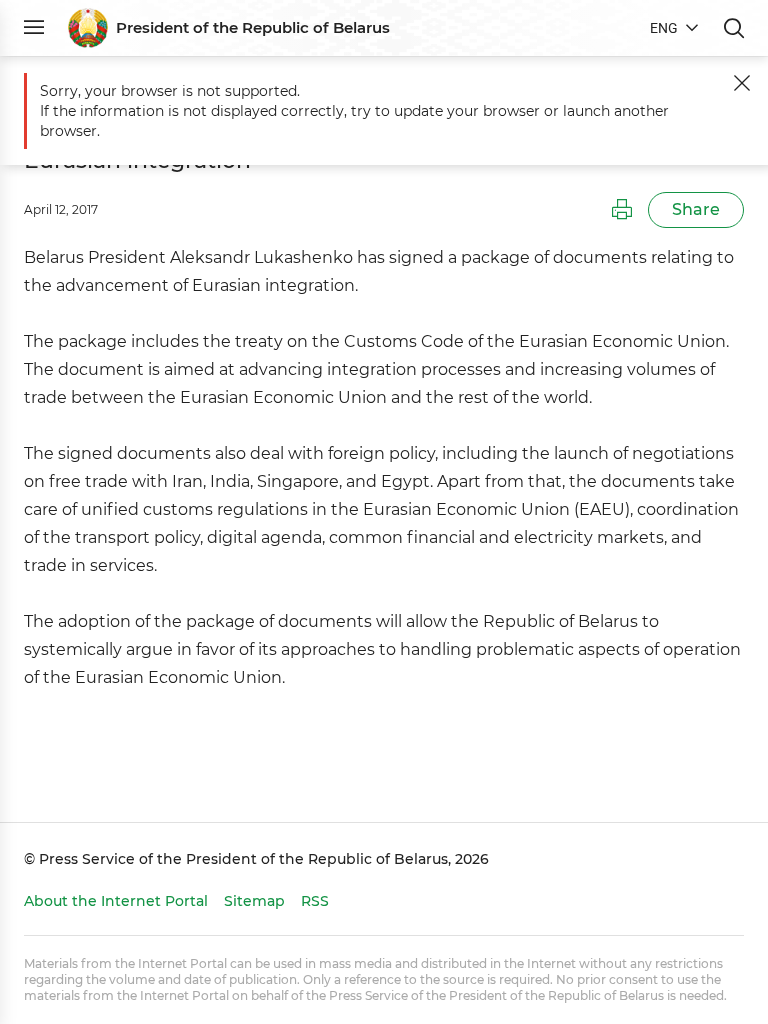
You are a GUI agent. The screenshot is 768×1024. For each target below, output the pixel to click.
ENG (664, 28)
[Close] (742, 83)
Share (696, 209)
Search (734, 28)
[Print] (622, 210)
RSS (315, 901)
